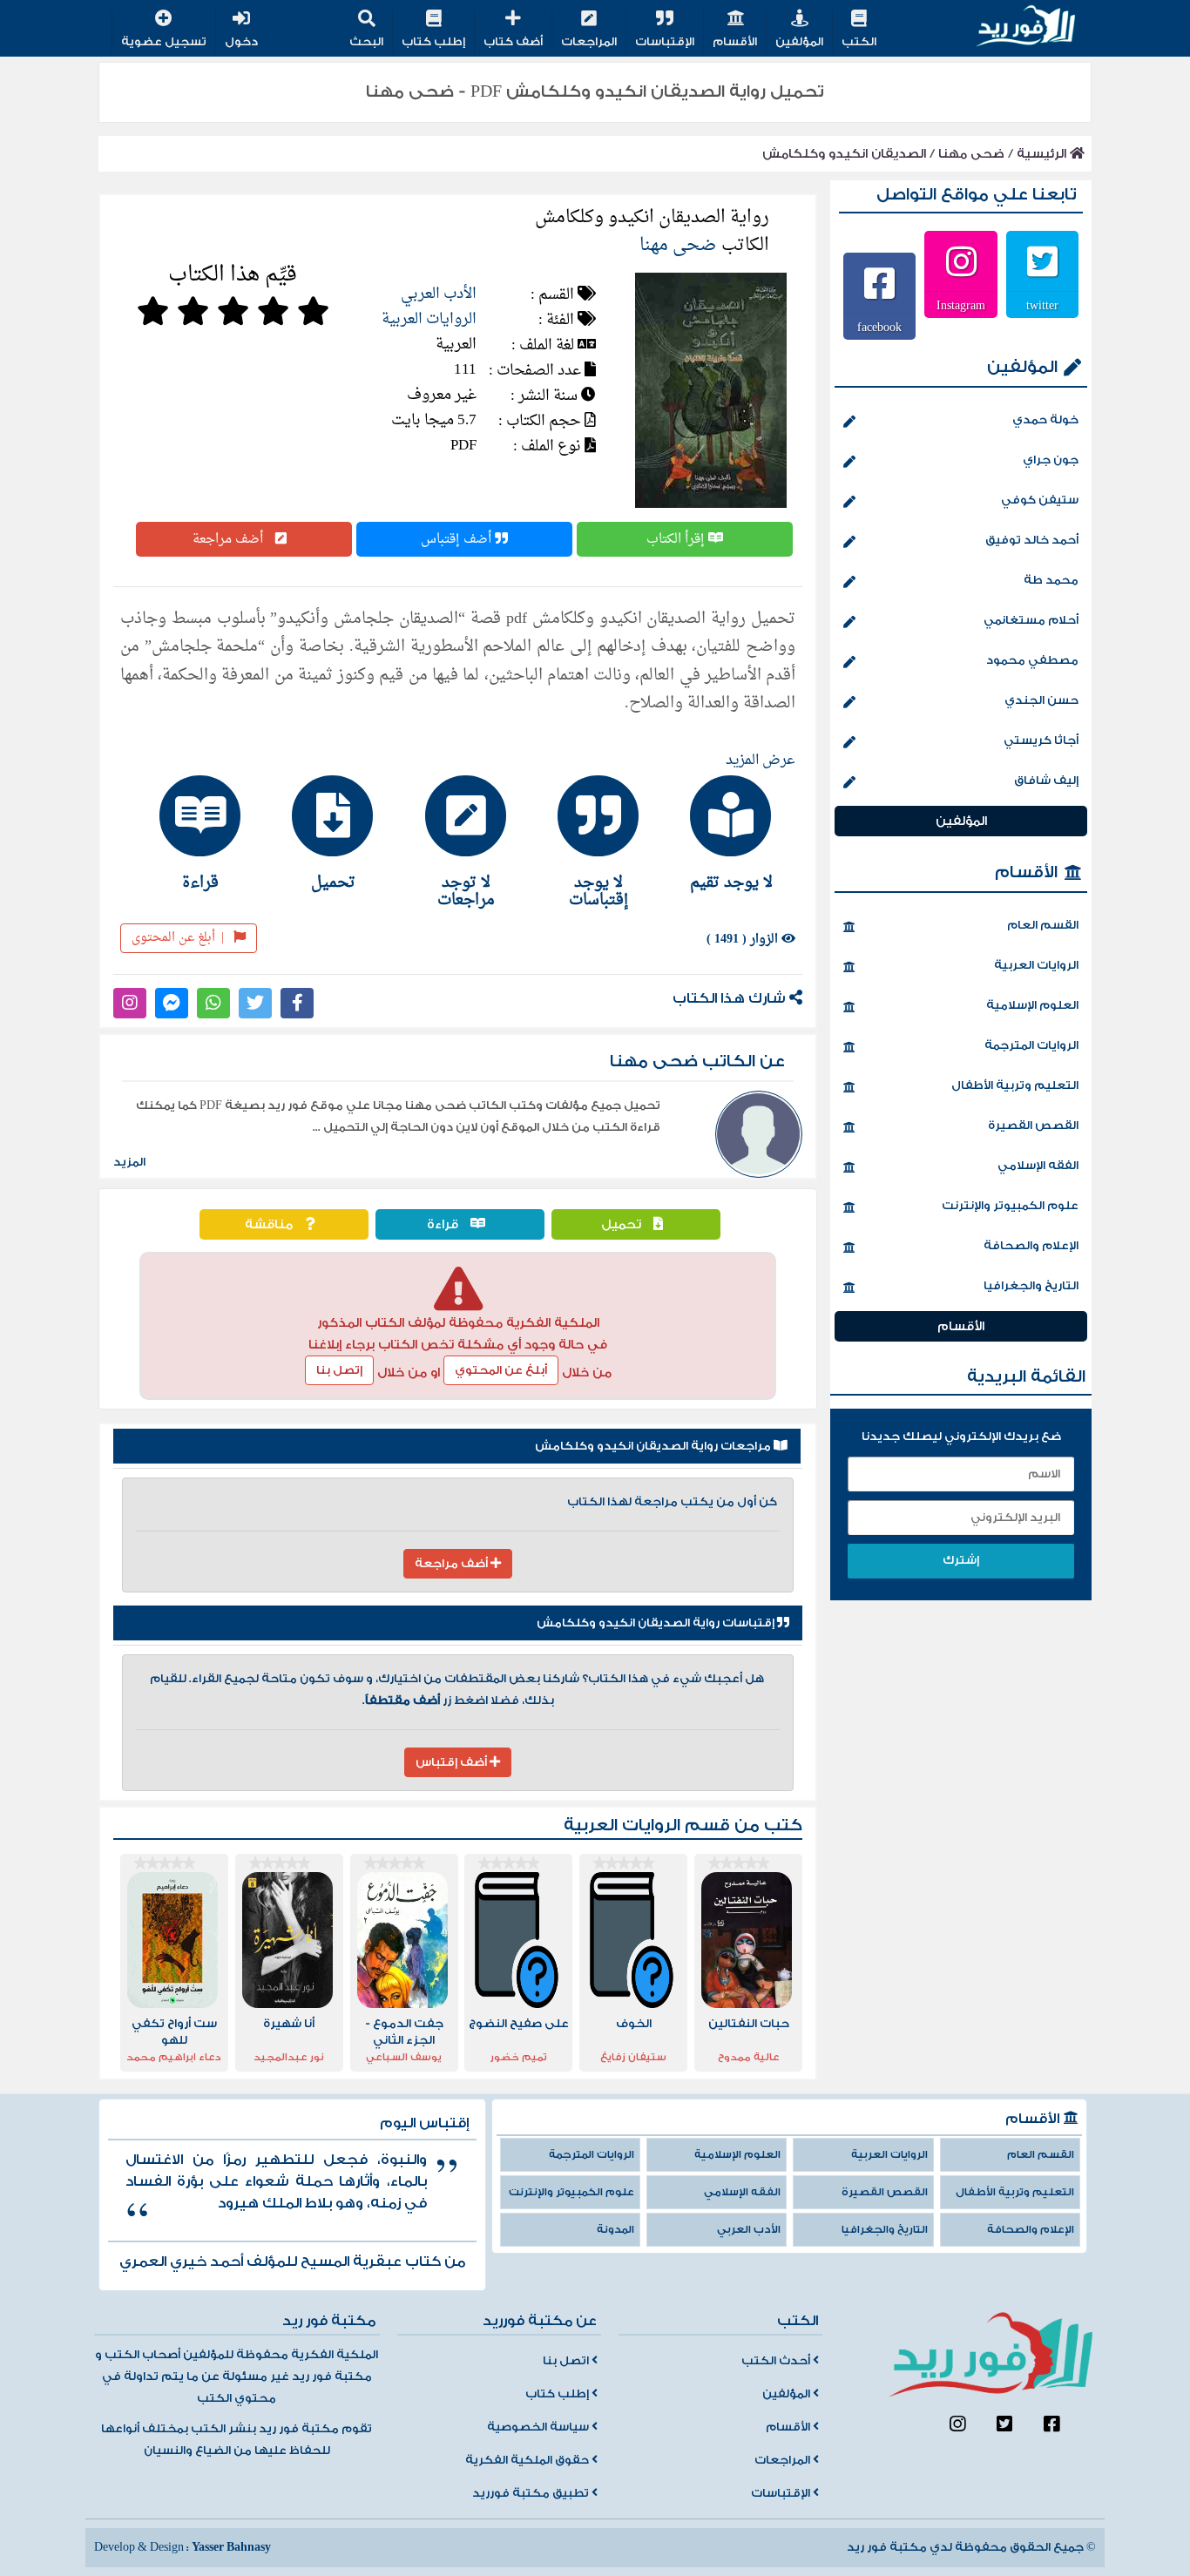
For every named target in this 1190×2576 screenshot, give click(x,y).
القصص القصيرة (1033, 1126)
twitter (1042, 305)
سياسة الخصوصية (539, 2427)
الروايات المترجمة (1031, 1045)
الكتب (859, 42)
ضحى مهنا (971, 154)
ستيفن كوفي (1040, 500)
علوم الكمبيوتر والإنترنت (1010, 1206)
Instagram (961, 305)
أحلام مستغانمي (1031, 620)
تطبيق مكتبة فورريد (532, 2493)
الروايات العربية (429, 319)
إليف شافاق (1046, 781)
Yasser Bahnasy (231, 2547)
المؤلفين (799, 42)
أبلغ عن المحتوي (501, 1370)
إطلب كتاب (433, 42)
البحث (366, 42)
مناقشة (270, 1224)
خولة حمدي (1045, 420)
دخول (241, 42)
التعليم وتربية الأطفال (1015, 1085)
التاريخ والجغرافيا (1031, 1286)
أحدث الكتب (777, 2361)
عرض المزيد (761, 761)
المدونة (615, 2230)
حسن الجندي (1041, 700)
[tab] (723, 833)
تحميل (623, 1224)
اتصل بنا (567, 2361)
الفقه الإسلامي (1038, 1166)
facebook (879, 327)
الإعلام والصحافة (1031, 1246)
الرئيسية (1043, 154)
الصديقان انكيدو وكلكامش (844, 154)
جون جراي (1051, 460)
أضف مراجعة (230, 539)
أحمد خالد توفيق (1032, 540)
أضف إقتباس (458, 539)
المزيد (129, 1162)
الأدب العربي (439, 294)
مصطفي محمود (1032, 660)
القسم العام (1043, 925)
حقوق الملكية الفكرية (528, 2460)
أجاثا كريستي (1041, 740)
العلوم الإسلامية (1032, 1005)
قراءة (444, 1224)
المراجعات (589, 42)
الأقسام (735, 42)
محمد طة (1051, 580)
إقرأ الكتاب (677, 539)
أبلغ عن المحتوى (178, 938)
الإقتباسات (665, 42)
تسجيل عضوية (164, 42)
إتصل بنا (339, 1370)
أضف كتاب (513, 42)
